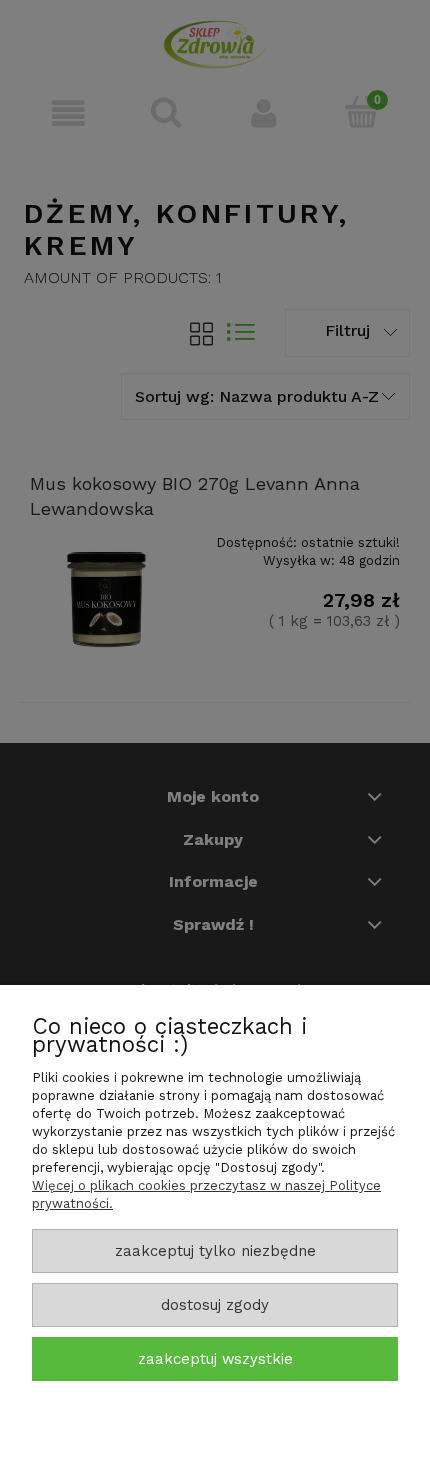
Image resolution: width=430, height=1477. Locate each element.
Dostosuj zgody (215, 1305)
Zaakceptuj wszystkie (215, 1359)
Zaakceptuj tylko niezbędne (215, 1251)
